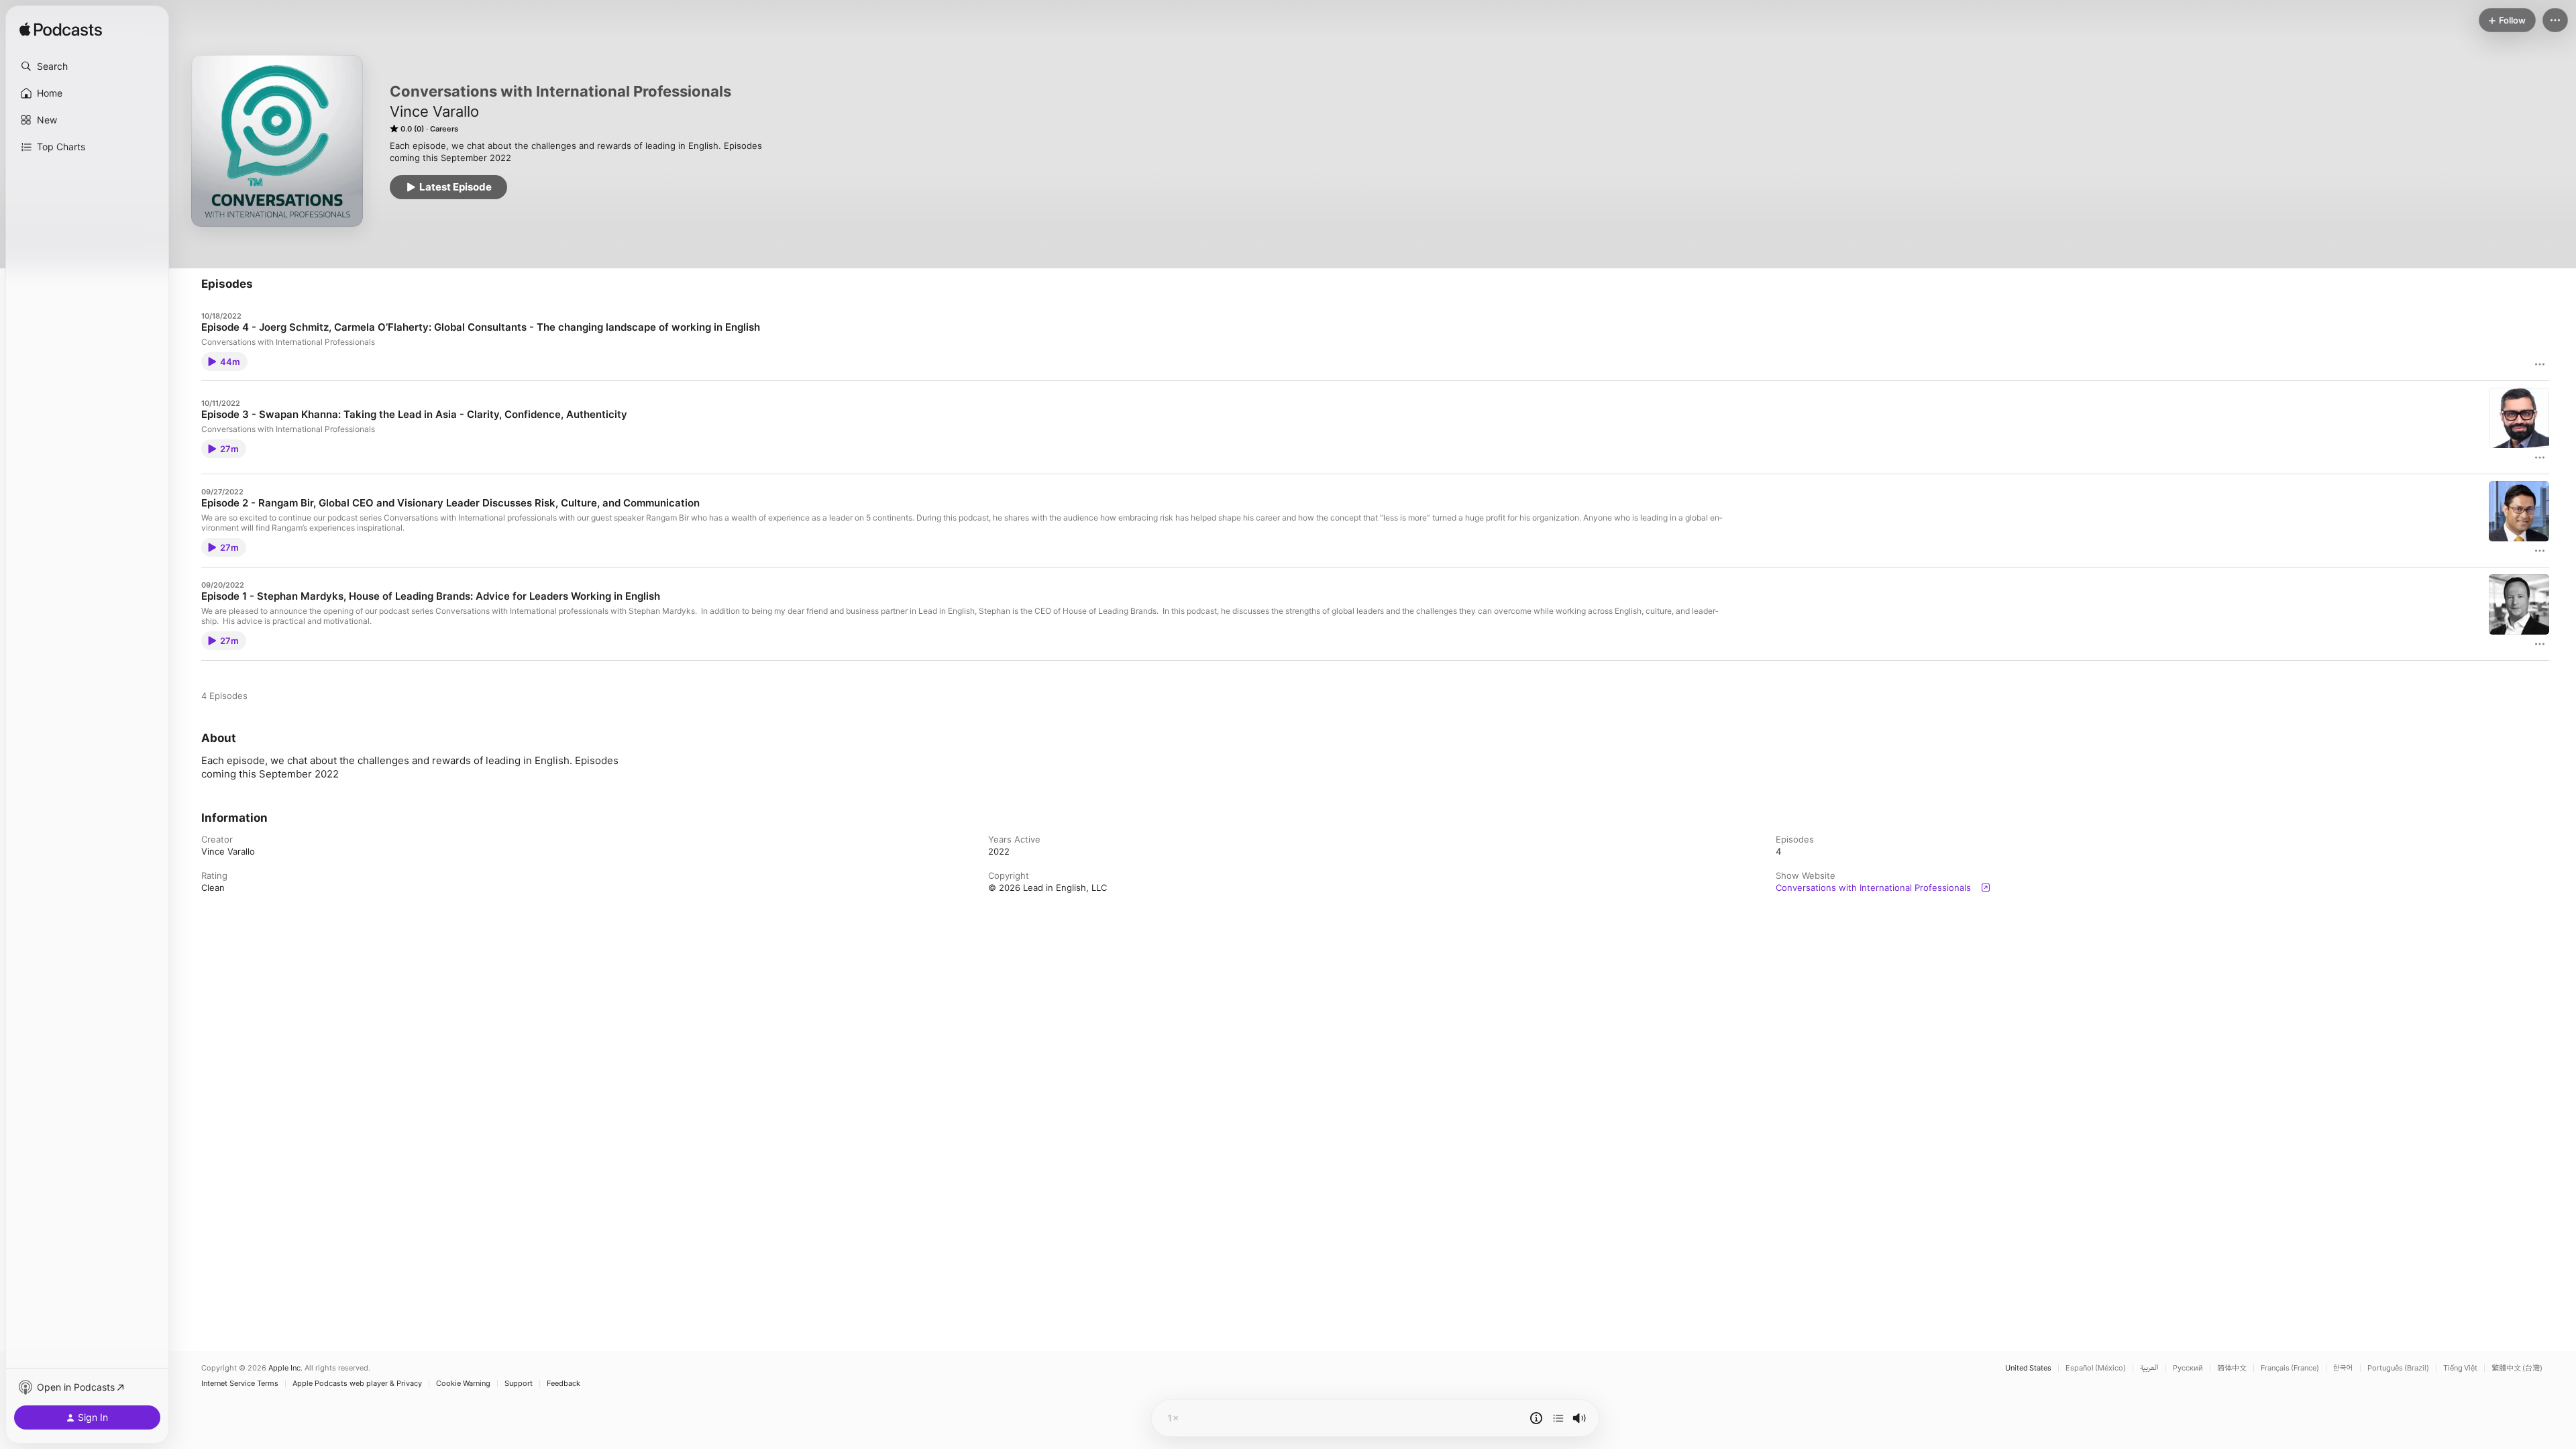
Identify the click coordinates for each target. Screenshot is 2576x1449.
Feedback (563, 1384)
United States (2028, 1368)
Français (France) (2290, 1368)
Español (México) (2096, 1368)
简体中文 (2232, 1368)
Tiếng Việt (2460, 1368)
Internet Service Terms (240, 1384)
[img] (61, 30)
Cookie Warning (463, 1384)
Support (519, 1384)
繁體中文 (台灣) (2517, 1368)
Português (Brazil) (2398, 1368)
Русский (2188, 1368)
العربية (2149, 1368)
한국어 (2343, 1368)
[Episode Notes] (1536, 1418)
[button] (87, 66)
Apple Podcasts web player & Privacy (357, 1384)
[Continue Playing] (1558, 1418)
